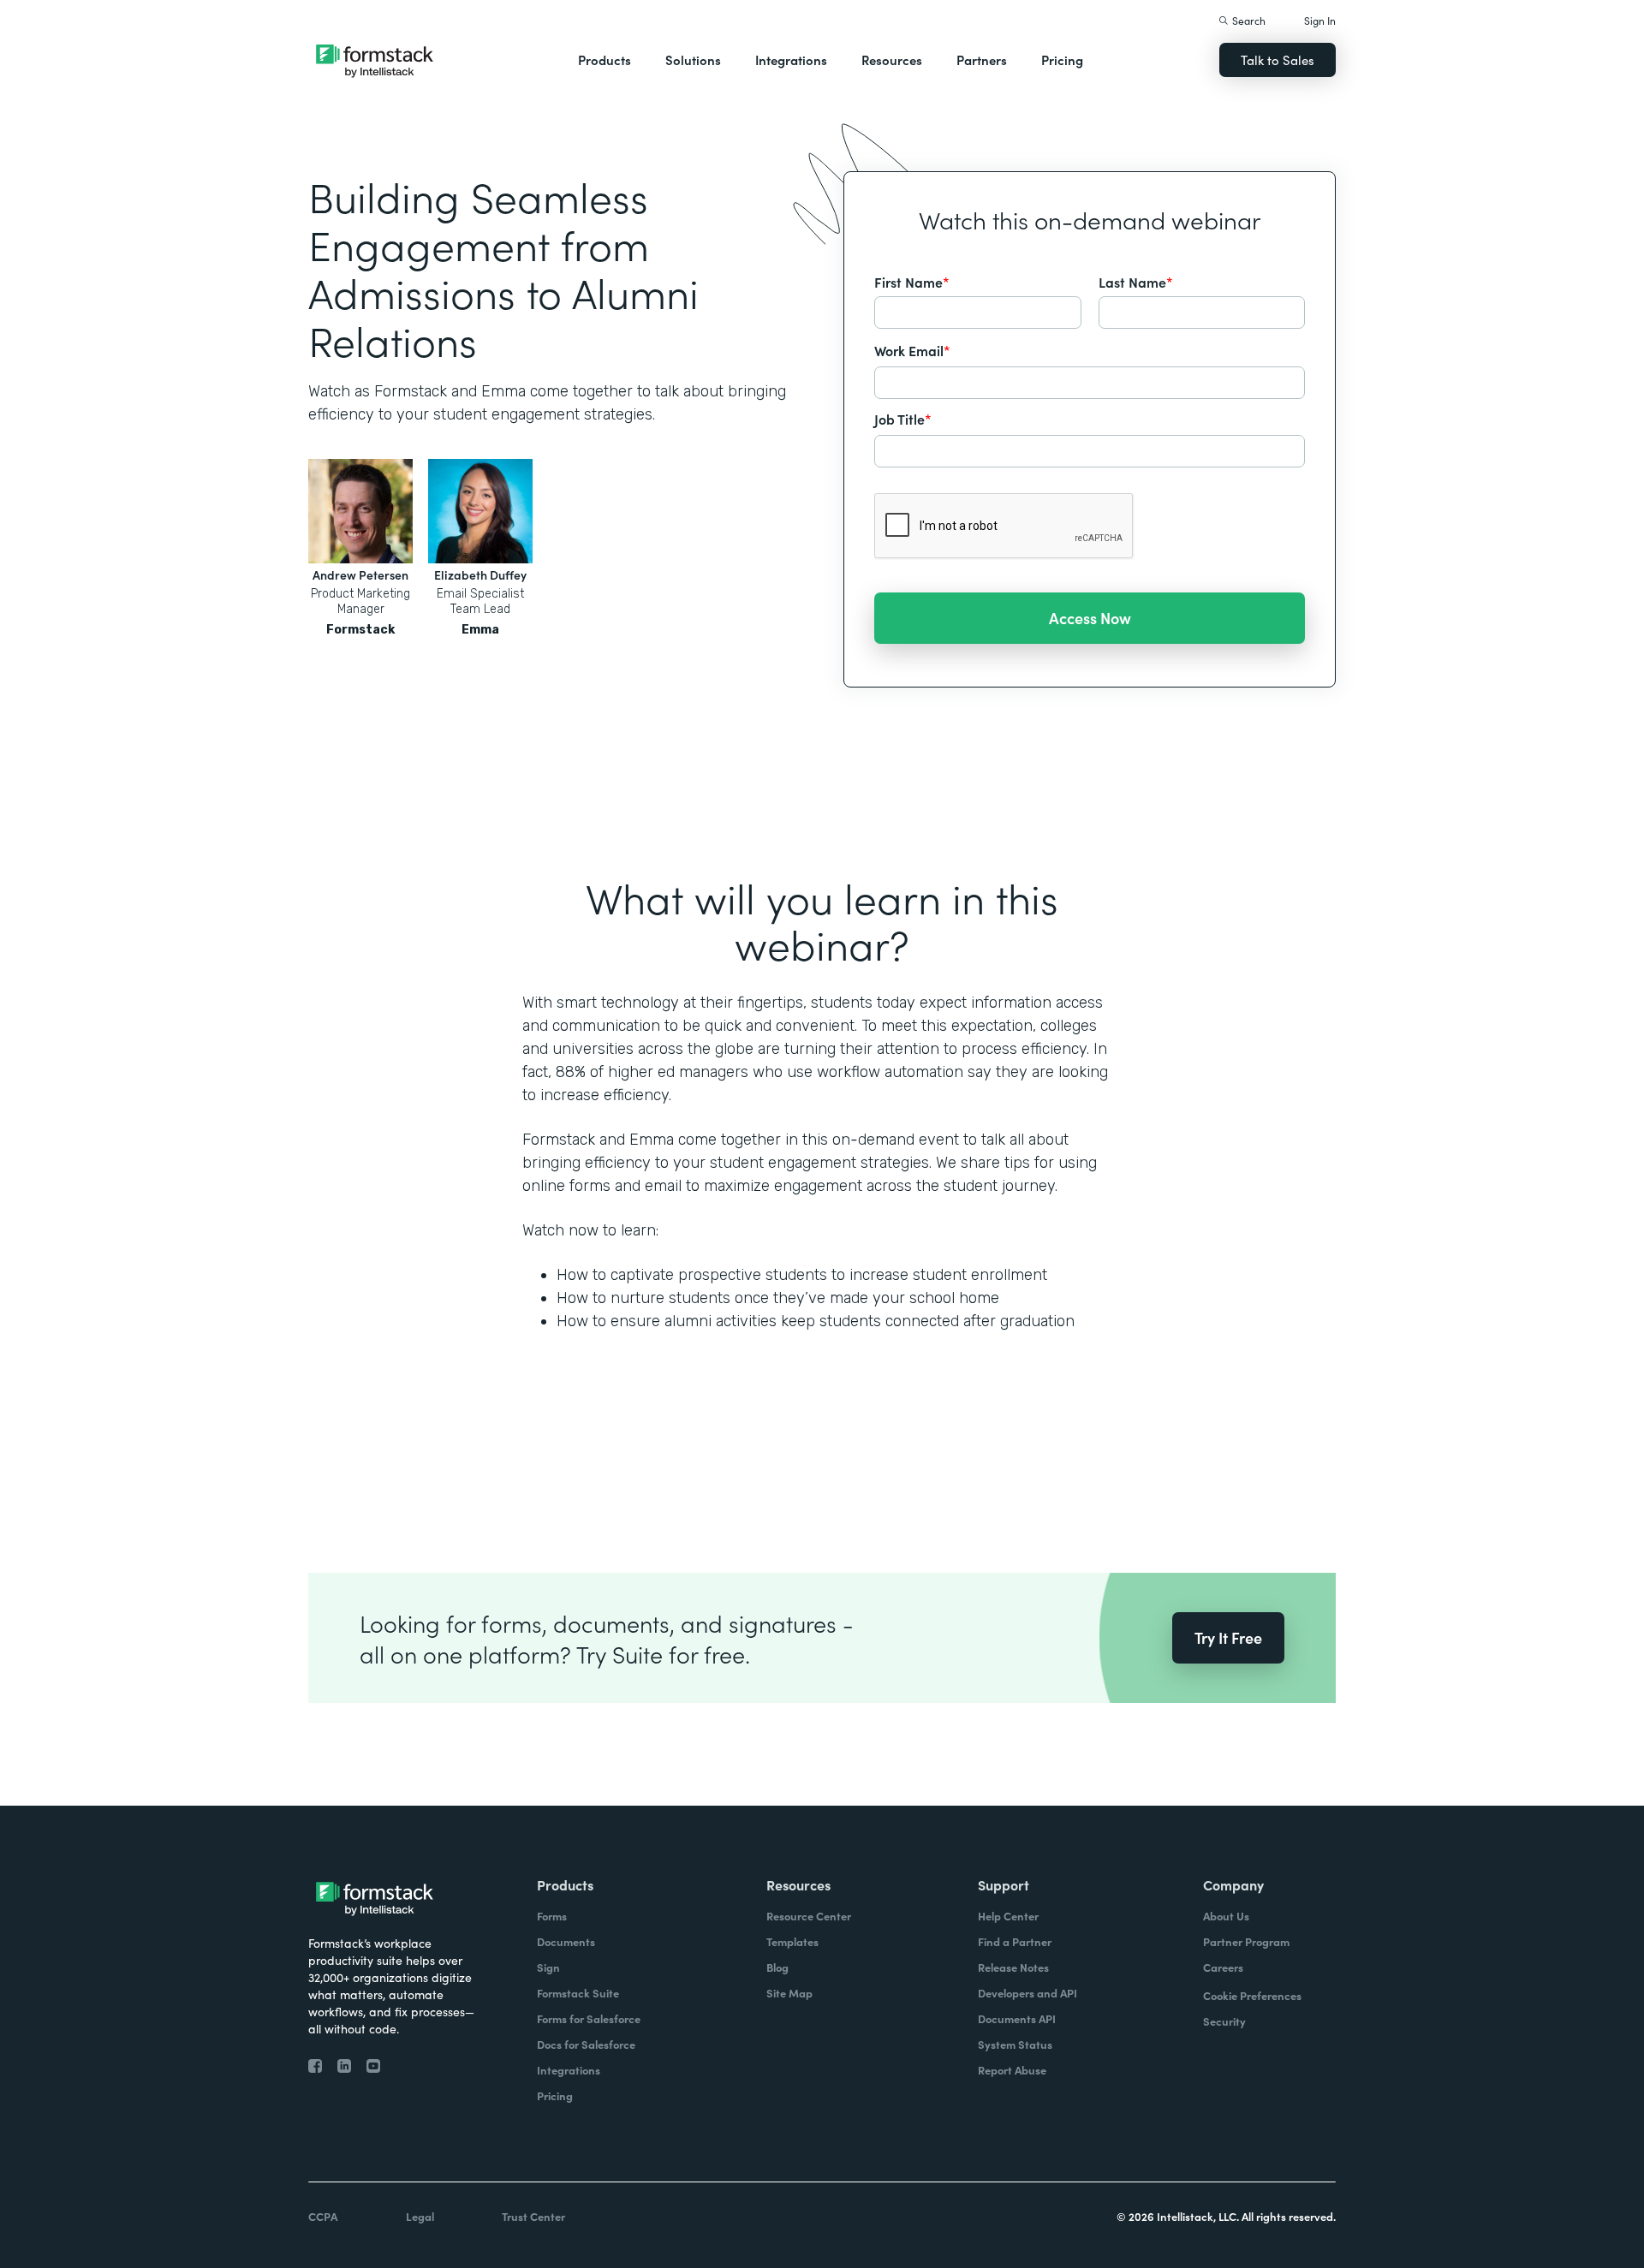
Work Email (912, 350)
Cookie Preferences (1252, 1995)
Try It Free (1228, 1637)
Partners (982, 60)
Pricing (1062, 60)
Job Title (903, 419)
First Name (912, 282)
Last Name (1136, 282)
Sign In (1320, 20)
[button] (605, 60)
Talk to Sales (1278, 60)
